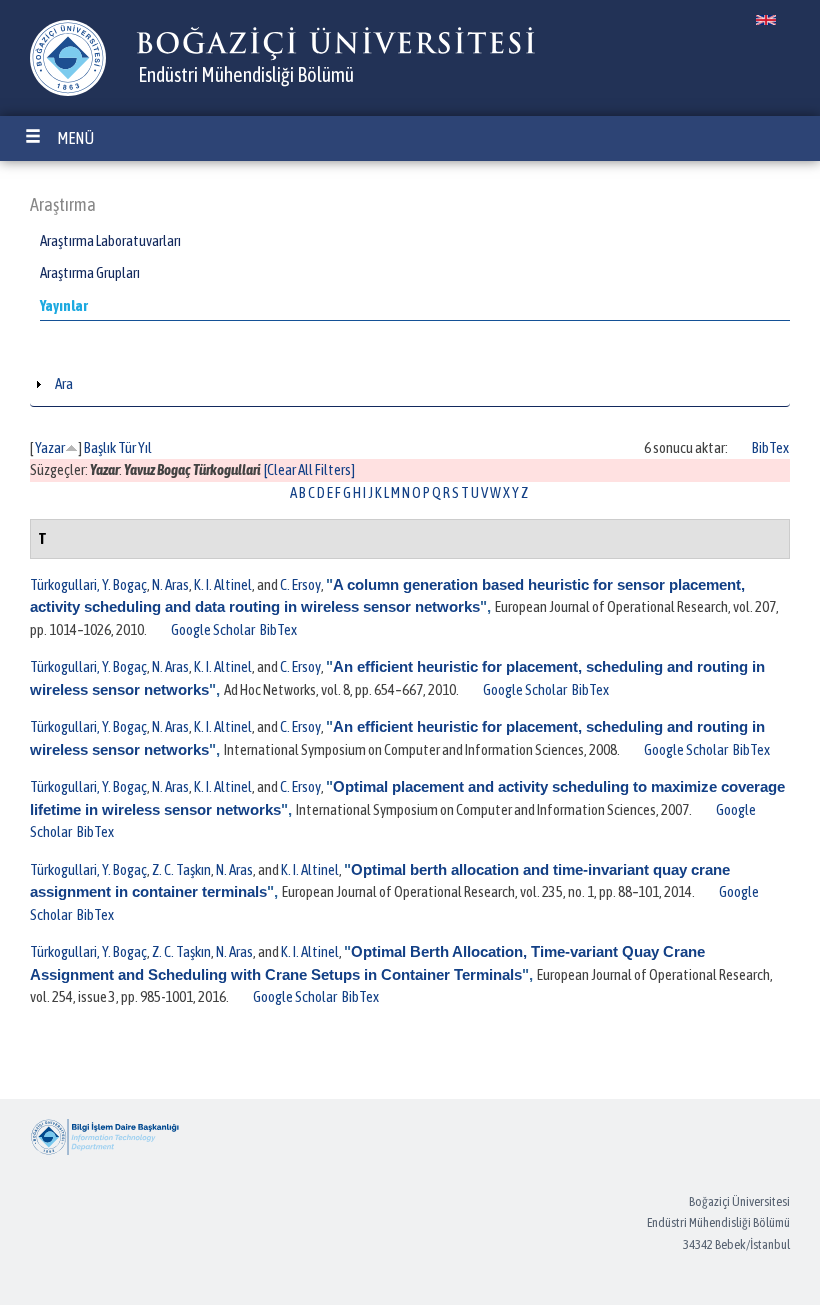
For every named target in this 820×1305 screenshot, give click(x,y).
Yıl (145, 447)
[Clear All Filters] (309, 469)
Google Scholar (213, 629)
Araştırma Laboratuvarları (110, 240)
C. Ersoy (300, 584)
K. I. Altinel (223, 584)
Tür (127, 447)
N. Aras (170, 584)
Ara (64, 383)
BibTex (770, 447)
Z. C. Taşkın (181, 869)
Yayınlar (64, 305)
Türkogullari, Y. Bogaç (88, 584)
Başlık (100, 447)
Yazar (50, 447)
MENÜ (75, 138)
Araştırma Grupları (90, 272)
